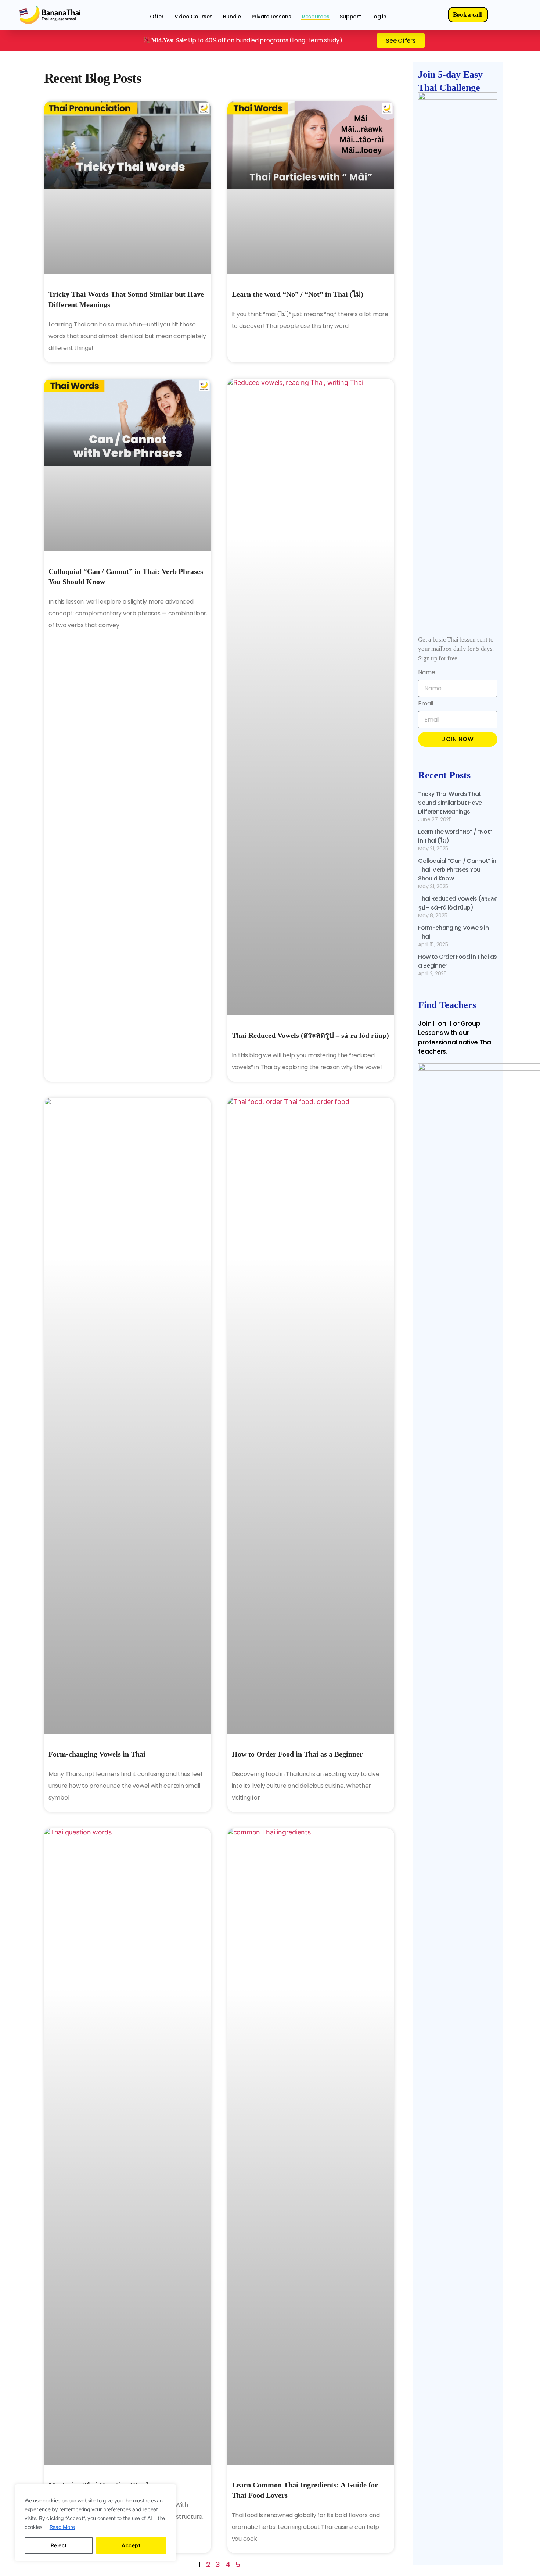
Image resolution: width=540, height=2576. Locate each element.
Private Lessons (271, 17)
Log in (379, 17)
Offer (157, 17)
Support (350, 17)
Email (426, 704)
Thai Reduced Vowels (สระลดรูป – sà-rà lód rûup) (310, 1035)
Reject (59, 2545)
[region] (96, 2523)
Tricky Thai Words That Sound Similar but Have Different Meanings (450, 803)
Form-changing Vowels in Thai (97, 1754)
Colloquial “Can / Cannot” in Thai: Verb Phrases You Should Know (457, 870)
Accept (131, 2545)
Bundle (232, 17)
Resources (316, 17)
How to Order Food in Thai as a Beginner (297, 1754)
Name (426, 673)
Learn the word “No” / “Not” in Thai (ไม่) (298, 294)
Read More (62, 2527)
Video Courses (194, 17)
